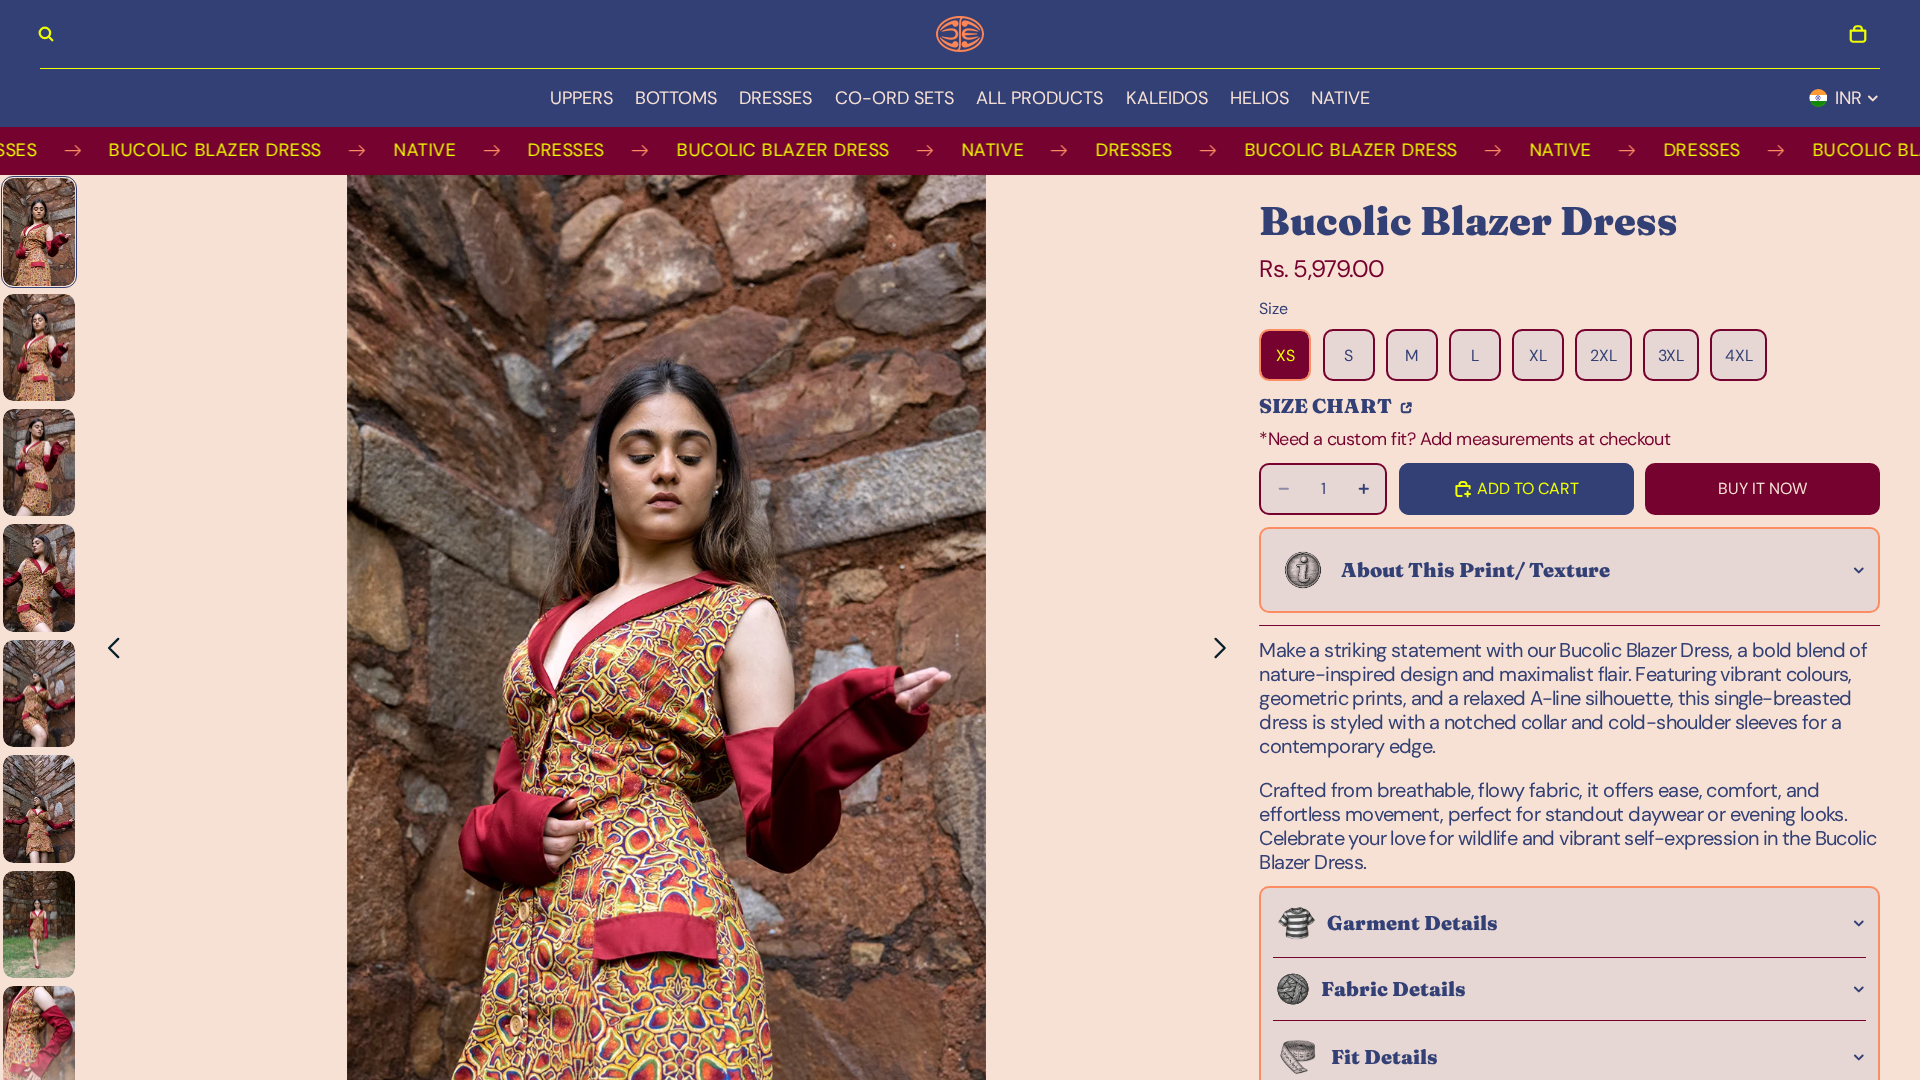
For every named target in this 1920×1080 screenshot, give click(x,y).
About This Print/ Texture (1475, 569)
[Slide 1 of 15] (39, 231)
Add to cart (1528, 488)
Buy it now (1762, 488)
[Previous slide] (108, 652)
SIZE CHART (1327, 405)
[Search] (46, 34)
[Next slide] (1225, 652)
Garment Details (1412, 922)
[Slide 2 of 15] (39, 347)
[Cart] (1858, 34)
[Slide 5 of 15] (39, 693)
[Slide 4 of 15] (39, 577)
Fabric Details (1393, 988)
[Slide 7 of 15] (39, 924)
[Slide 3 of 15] (39, 462)
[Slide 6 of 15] (39, 808)
